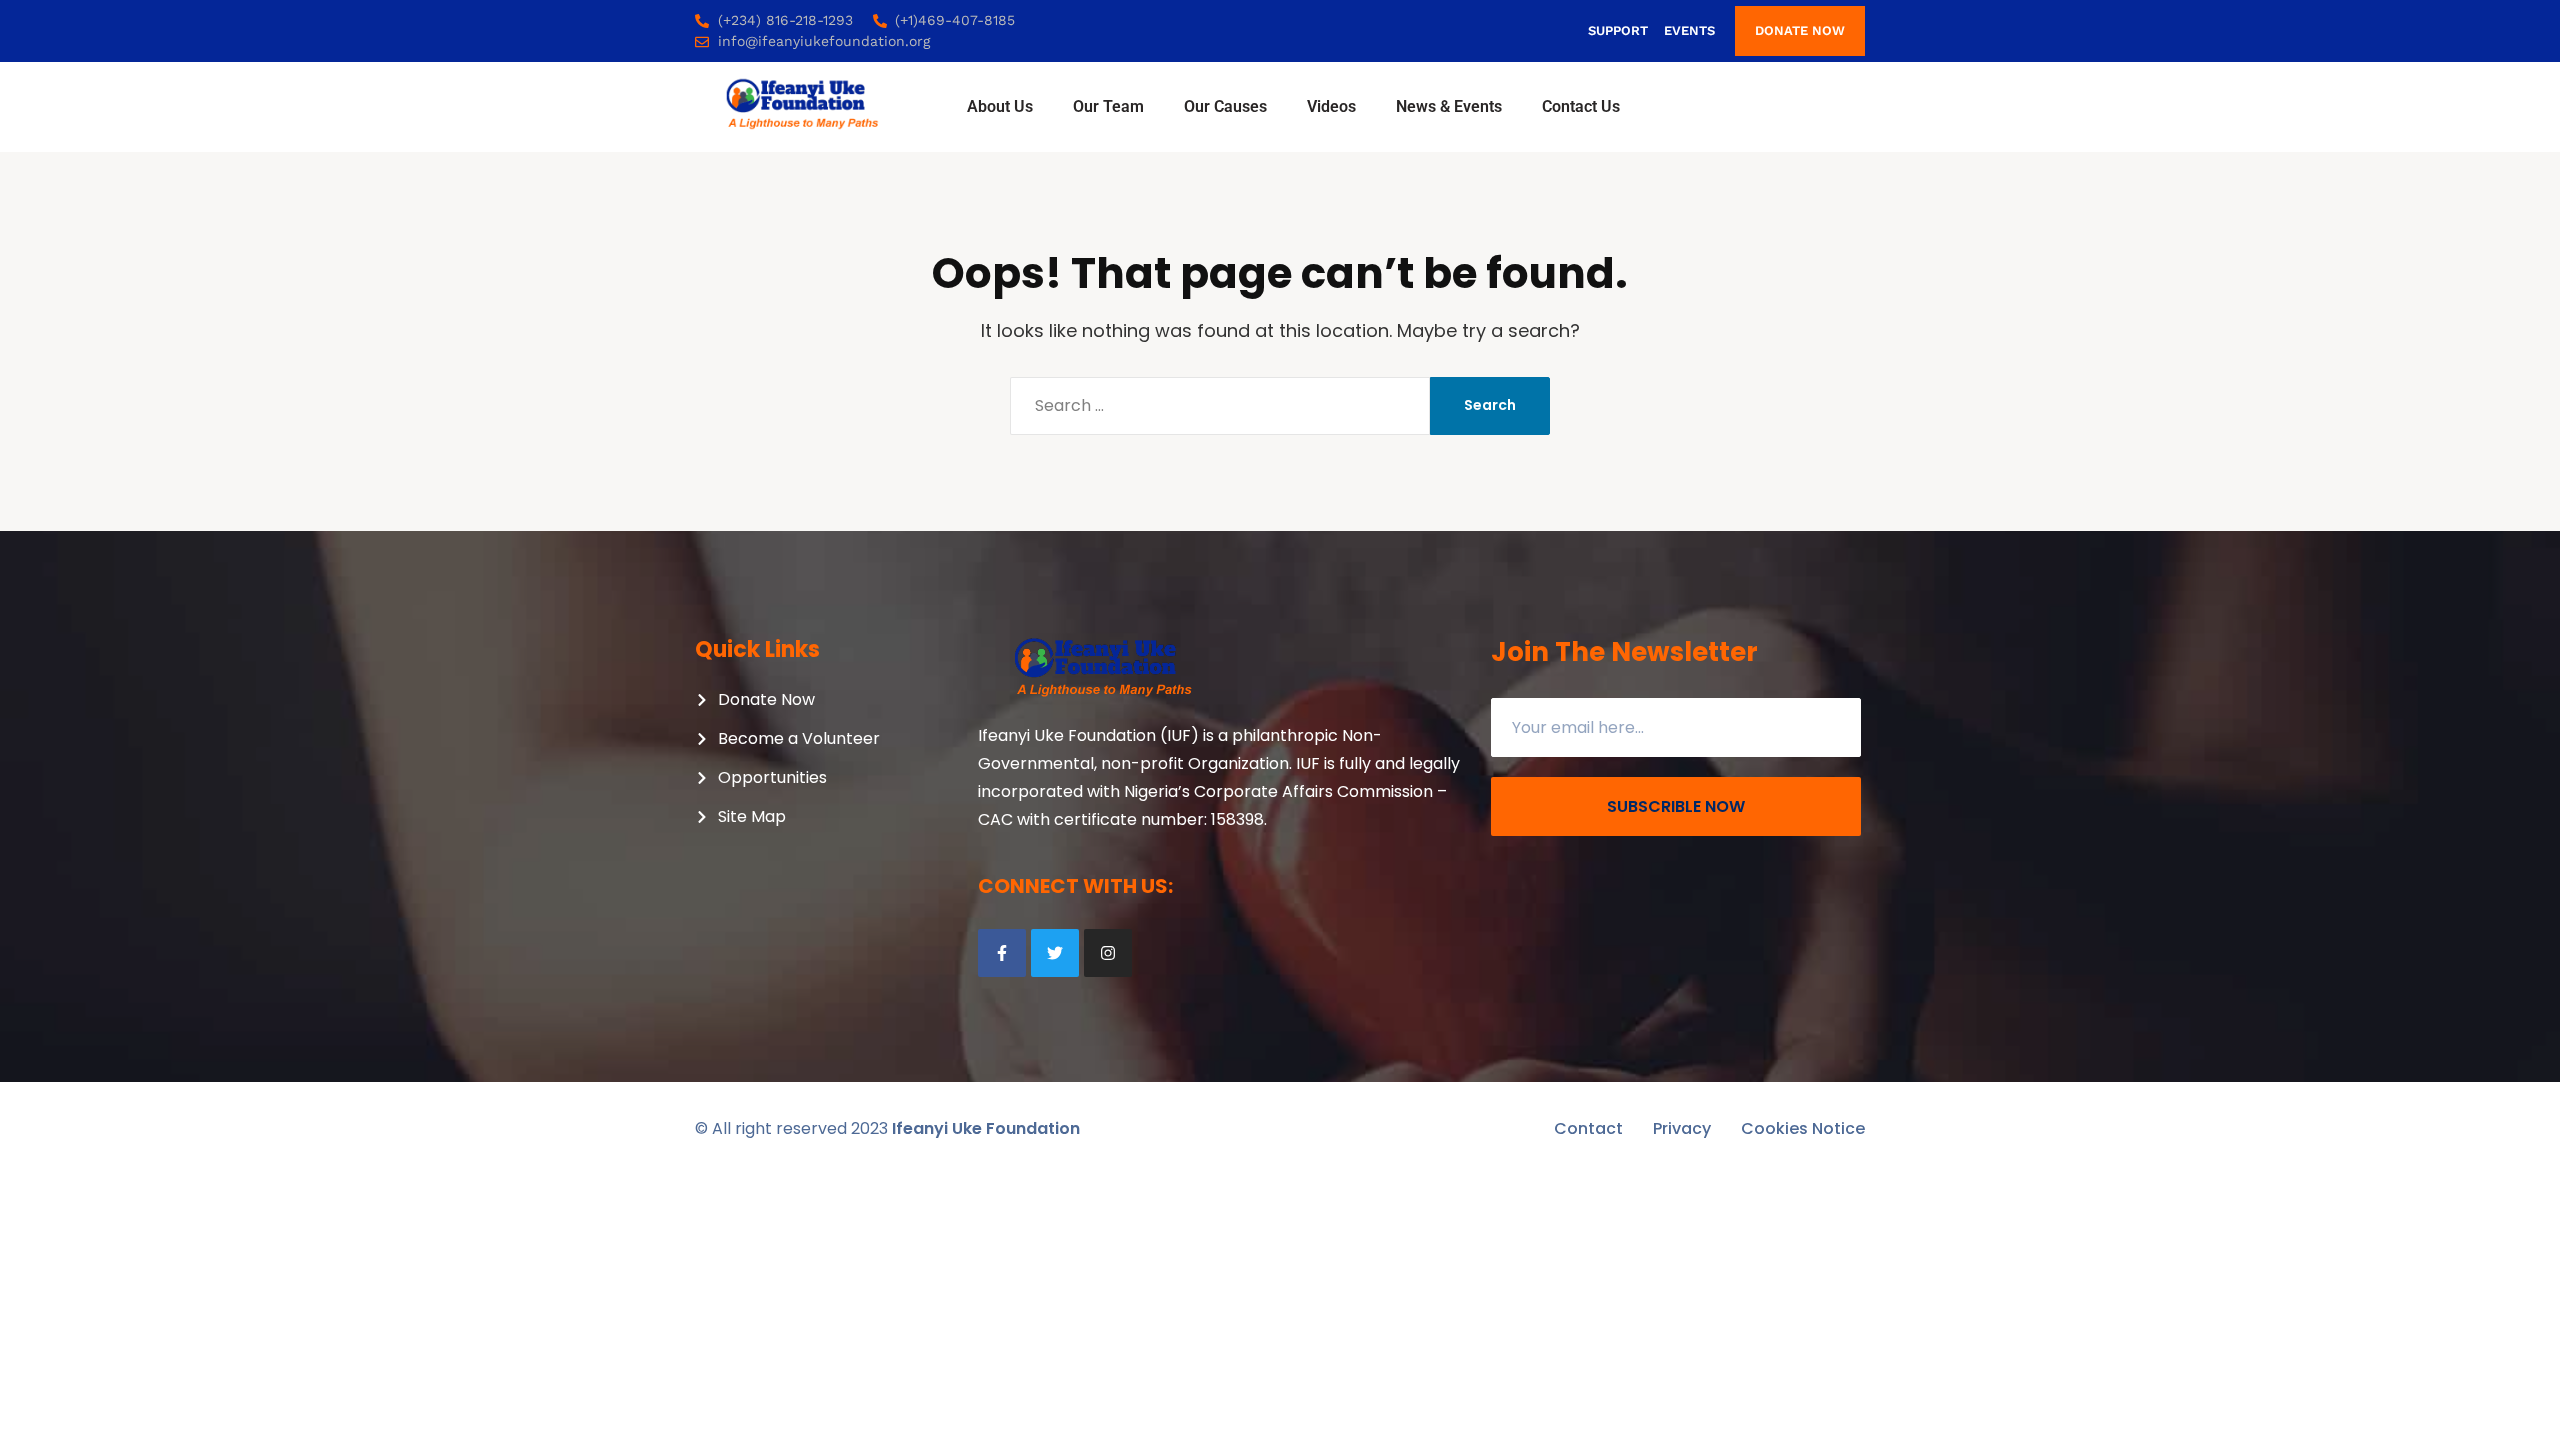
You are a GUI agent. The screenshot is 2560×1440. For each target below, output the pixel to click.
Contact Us (1581, 106)
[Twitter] (1055, 953)
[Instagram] (1108, 953)
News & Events (1449, 106)
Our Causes (1225, 106)
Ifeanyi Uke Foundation (986, 1128)
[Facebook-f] (1002, 953)
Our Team (1108, 106)
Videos (1331, 106)
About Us (1000, 106)
